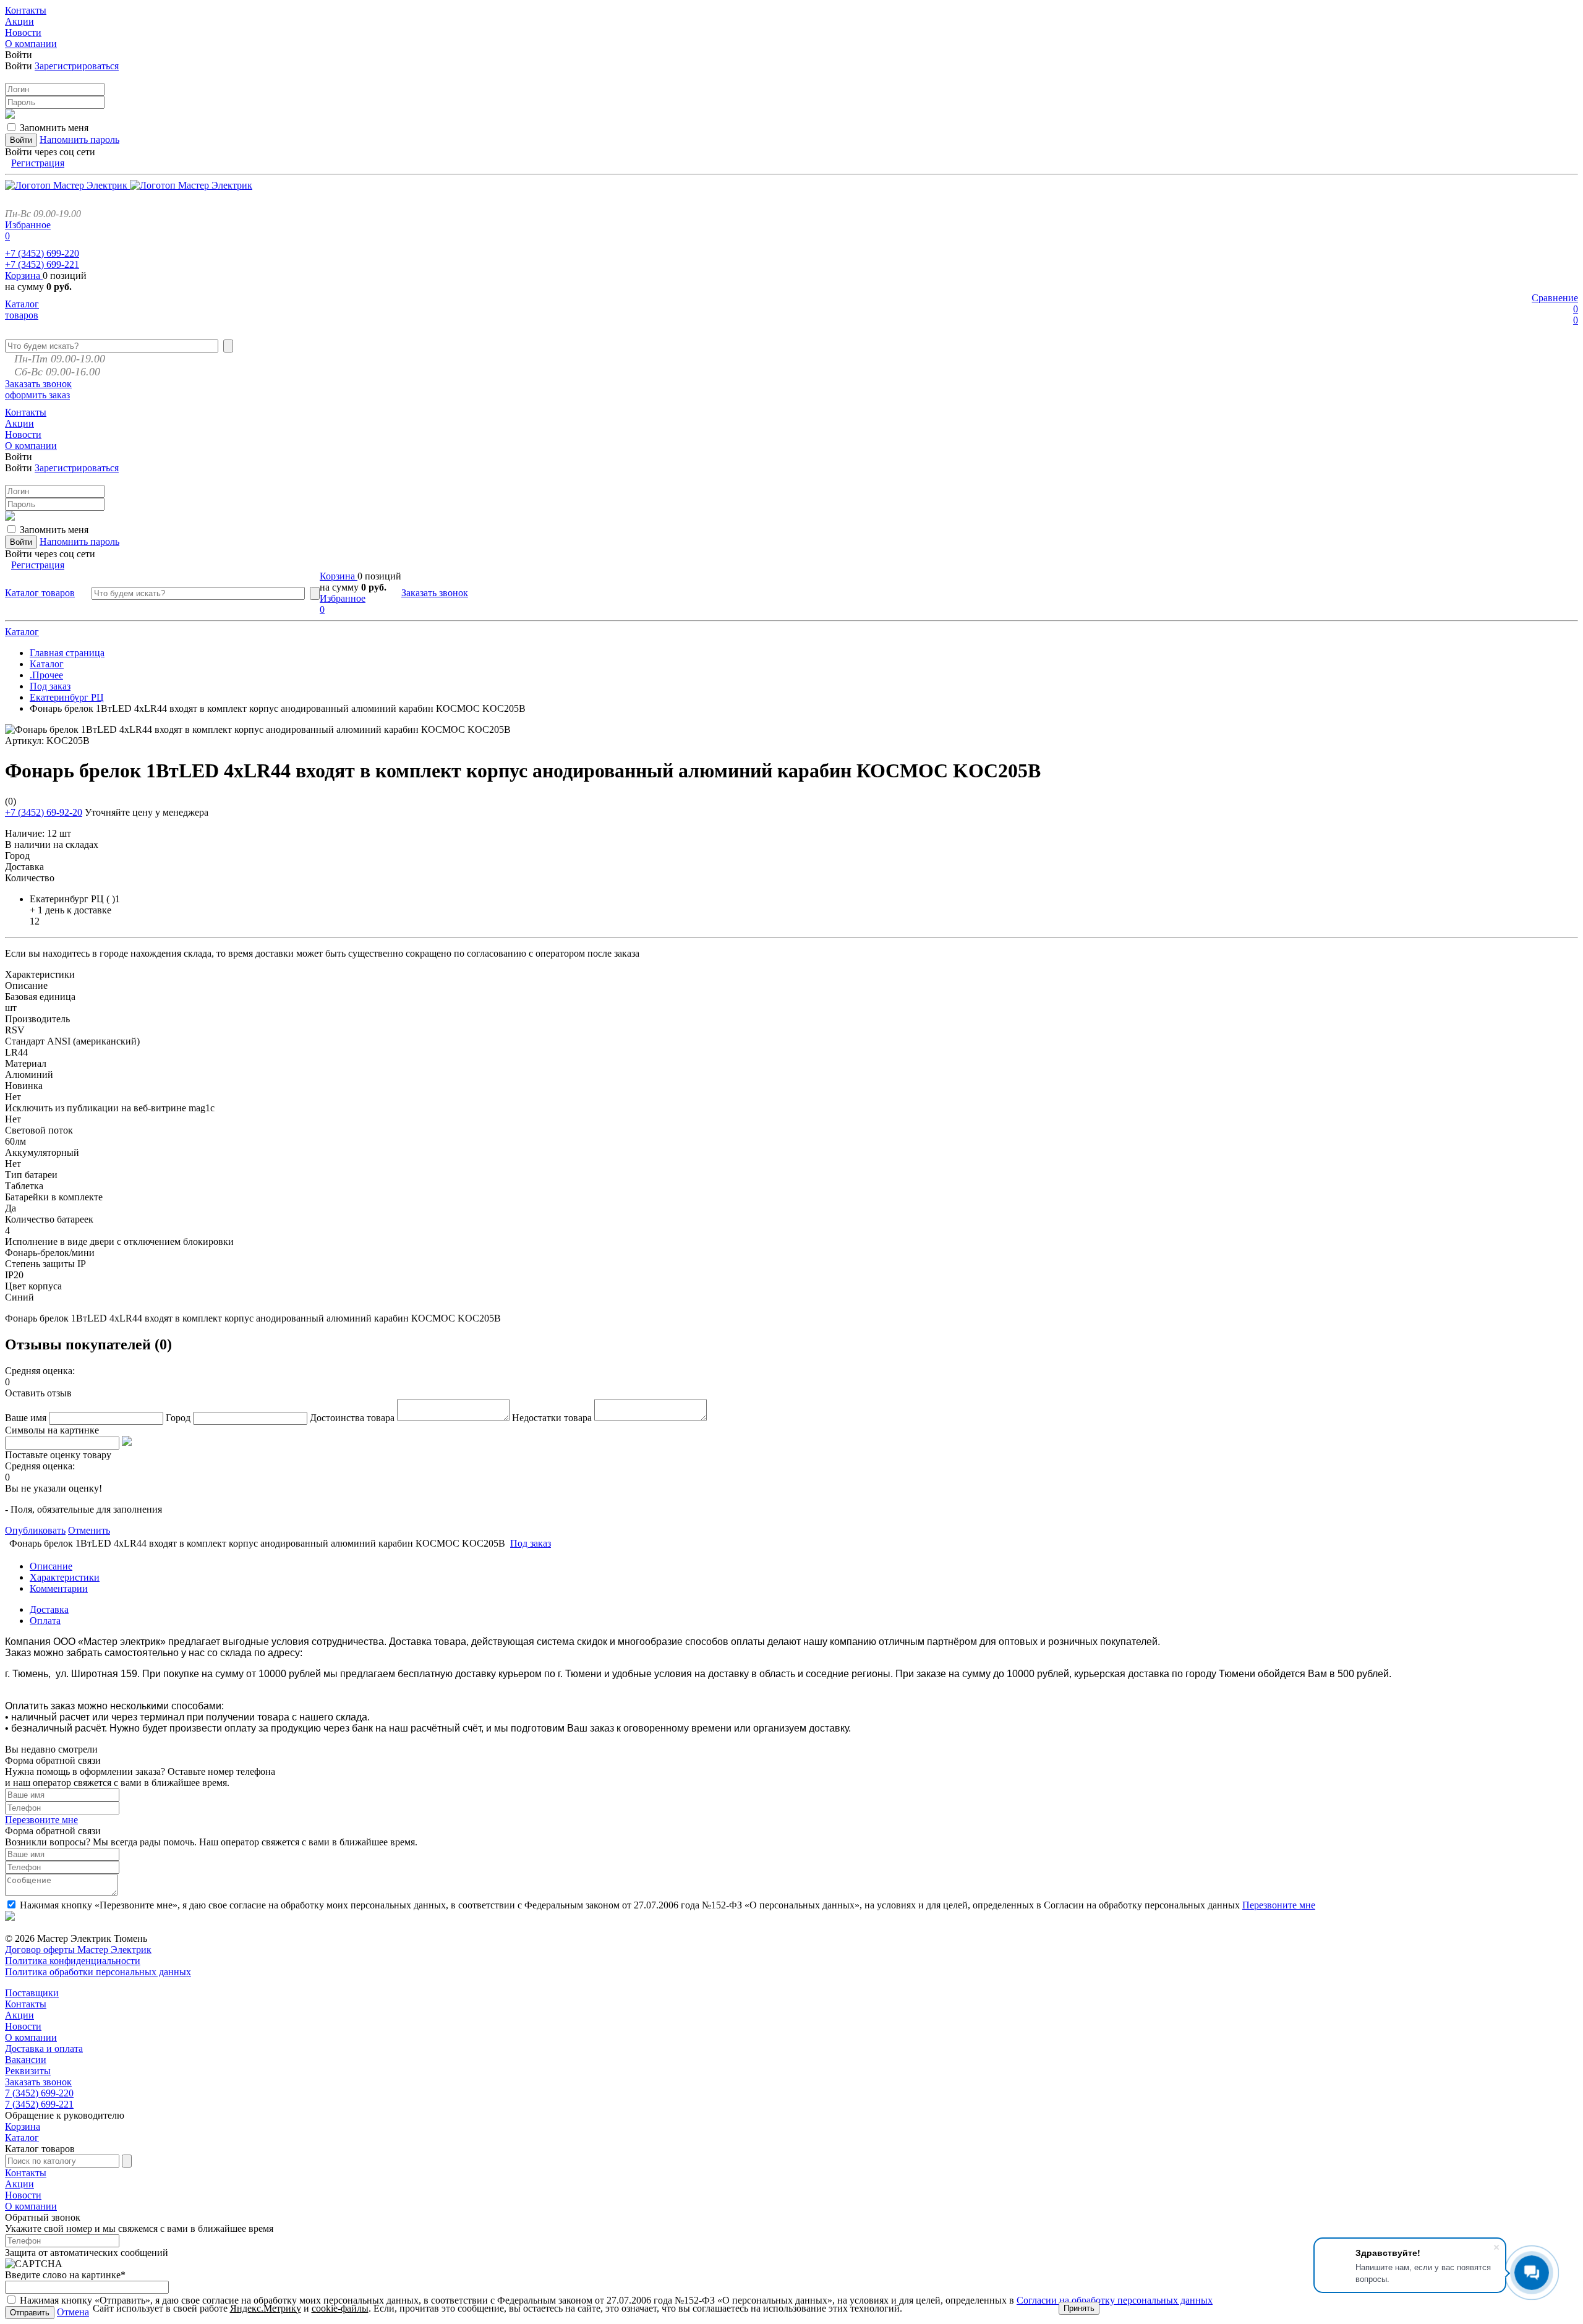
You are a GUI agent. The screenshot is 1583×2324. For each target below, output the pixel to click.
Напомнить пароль (79, 139)
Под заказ (50, 686)
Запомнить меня (54, 128)
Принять (1079, 2308)
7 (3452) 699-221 (39, 2104)
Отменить (89, 1530)
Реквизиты (28, 2071)
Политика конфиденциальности (73, 1961)
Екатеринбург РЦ (67, 697)
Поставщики (32, 1993)
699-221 (42, 264)
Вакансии (26, 2060)
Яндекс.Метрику (266, 2308)
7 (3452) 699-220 (39, 2093)
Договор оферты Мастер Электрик (78, 1950)
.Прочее (46, 675)
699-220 (42, 253)
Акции (19, 2015)
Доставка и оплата (44, 2048)
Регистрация (38, 163)
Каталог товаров (22, 310)
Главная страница (67, 653)
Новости (23, 2026)
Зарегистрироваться (77, 66)
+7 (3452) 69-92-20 (44, 812)
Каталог (22, 632)
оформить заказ (37, 395)
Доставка (49, 1609)
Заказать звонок (38, 384)
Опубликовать (35, 1530)
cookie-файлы (340, 2308)
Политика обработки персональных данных (98, 1972)
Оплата (45, 1621)
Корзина (24, 276)
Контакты (26, 2004)
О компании (31, 2037)
